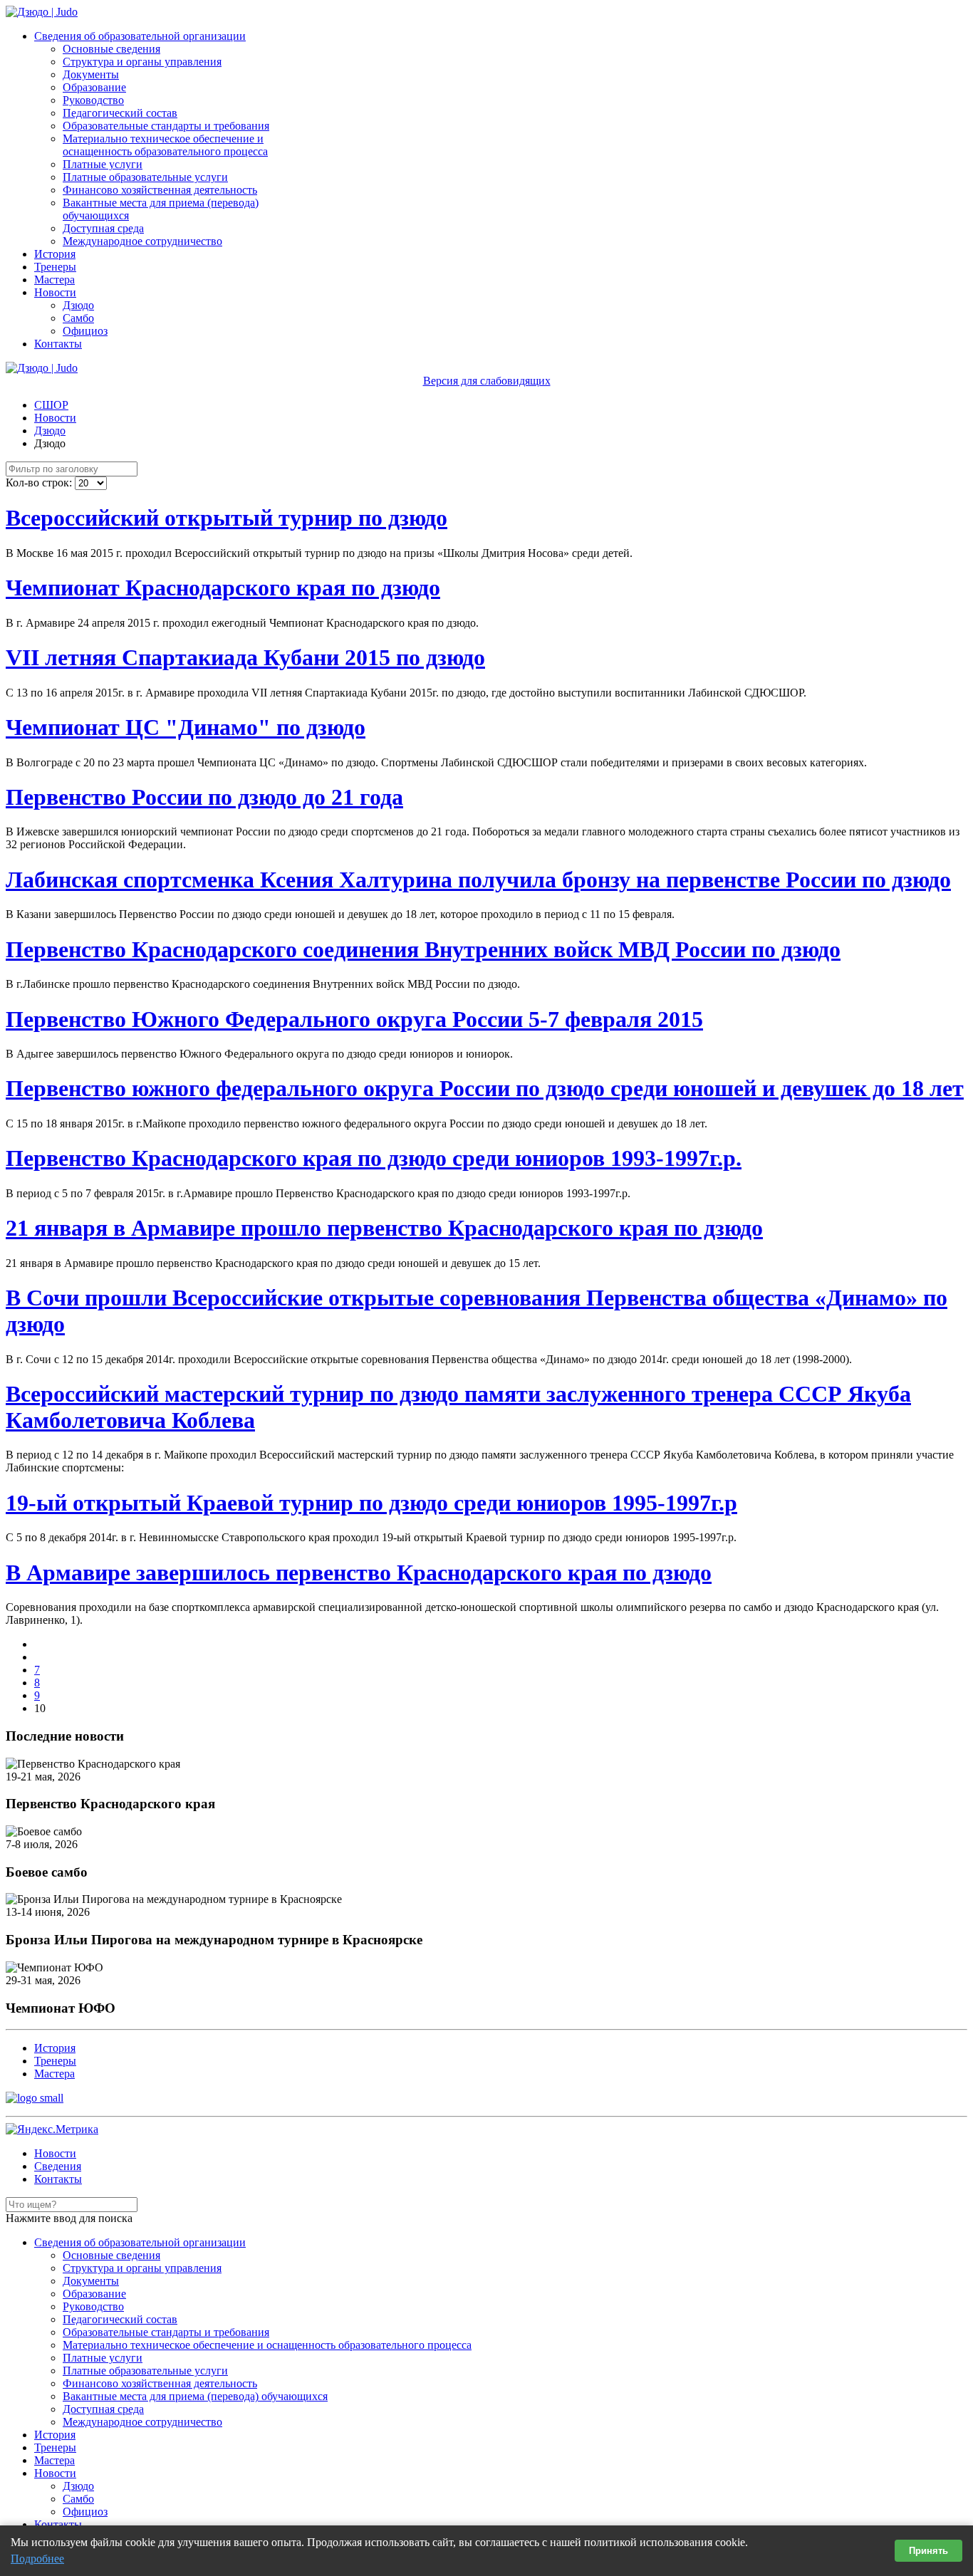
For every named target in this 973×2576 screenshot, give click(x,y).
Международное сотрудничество (142, 241)
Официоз (85, 331)
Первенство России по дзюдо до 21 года (204, 797)
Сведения (58, 2166)
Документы (91, 74)
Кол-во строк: (40, 483)
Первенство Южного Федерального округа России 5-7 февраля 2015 (354, 1019)
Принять (928, 2551)
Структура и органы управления (142, 62)
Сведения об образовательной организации (140, 36)
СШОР (51, 405)
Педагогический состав (120, 113)
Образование (94, 87)
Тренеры (55, 267)
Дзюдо (78, 305)
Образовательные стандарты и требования (166, 126)
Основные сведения (111, 49)
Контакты (58, 344)
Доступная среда (103, 228)
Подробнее (37, 2559)
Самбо (78, 318)
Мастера (54, 280)
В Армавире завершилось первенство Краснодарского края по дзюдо (359, 1573)
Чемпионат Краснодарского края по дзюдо (223, 588)
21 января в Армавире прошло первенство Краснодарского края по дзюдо (384, 1228)
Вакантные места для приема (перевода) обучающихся (195, 2396)
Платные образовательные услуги (145, 177)
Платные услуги (103, 164)
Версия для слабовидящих (487, 381)
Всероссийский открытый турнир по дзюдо (227, 518)
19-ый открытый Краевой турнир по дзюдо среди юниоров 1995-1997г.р (371, 1503)
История (55, 254)
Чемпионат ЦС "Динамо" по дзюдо (186, 727)
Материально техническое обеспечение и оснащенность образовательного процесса (165, 145)
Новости (55, 292)
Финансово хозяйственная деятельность (160, 190)
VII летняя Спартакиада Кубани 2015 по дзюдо (245, 657)
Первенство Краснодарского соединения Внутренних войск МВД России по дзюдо (423, 949)
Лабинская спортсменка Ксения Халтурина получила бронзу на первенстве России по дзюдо (478, 880)
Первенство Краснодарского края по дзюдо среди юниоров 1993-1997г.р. (374, 1158)
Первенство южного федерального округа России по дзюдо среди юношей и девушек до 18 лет (485, 1088)
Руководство (93, 100)
